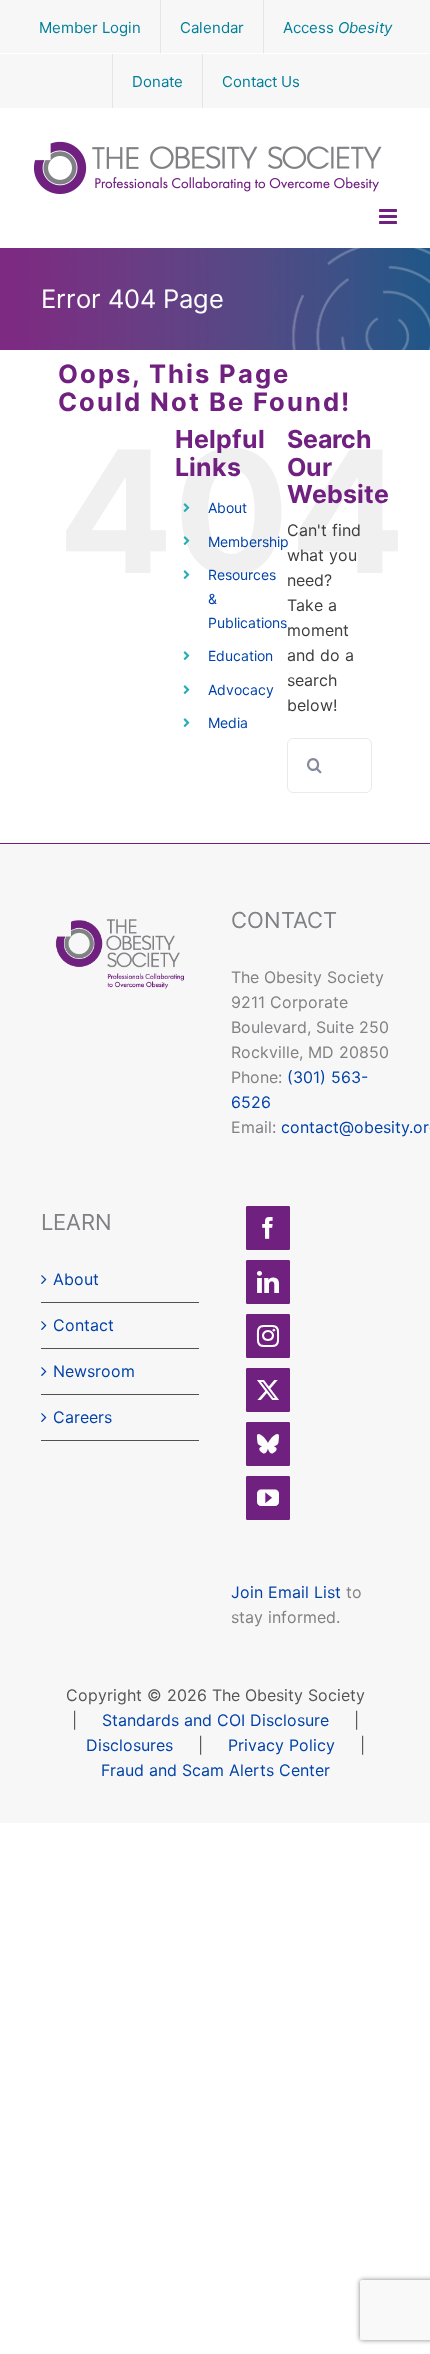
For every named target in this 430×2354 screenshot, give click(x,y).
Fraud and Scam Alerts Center (215, 1770)
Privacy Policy (281, 1745)
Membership (248, 541)
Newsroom (94, 1371)
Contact (83, 1325)
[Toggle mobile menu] (389, 216)
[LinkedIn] (268, 1282)
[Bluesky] (268, 1444)
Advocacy (241, 689)
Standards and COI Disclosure (215, 1720)
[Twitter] (268, 1390)
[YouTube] (268, 1498)
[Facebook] (268, 1228)
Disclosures (129, 1745)
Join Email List (286, 1592)
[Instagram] (268, 1336)
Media (228, 722)
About (227, 507)
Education (240, 655)
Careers (82, 1417)
